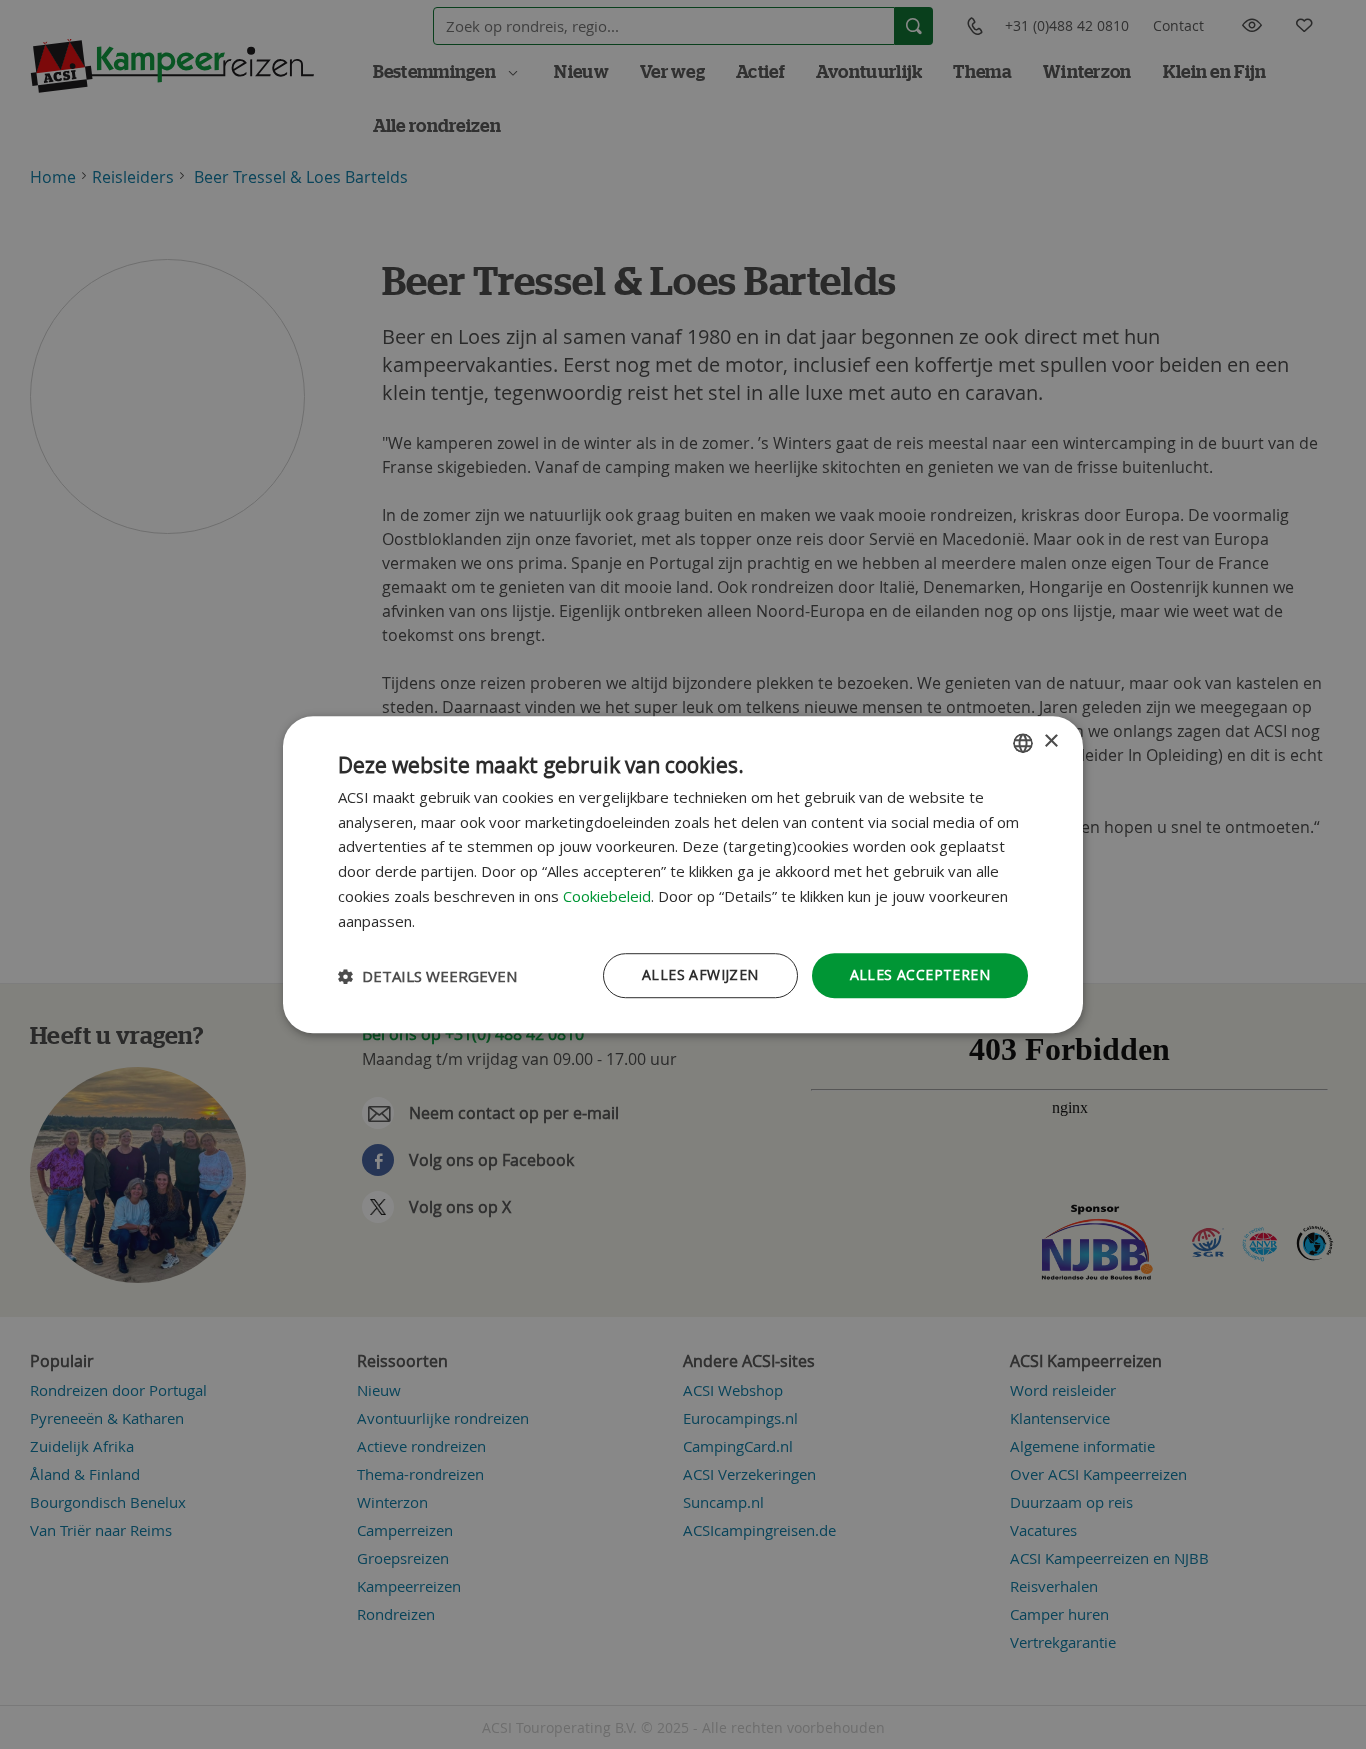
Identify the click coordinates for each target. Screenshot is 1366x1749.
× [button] (1050, 741)
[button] (427, 976)
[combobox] (1023, 743)
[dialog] (683, 875)
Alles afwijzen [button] (700, 975)
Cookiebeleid (607, 896)
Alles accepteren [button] (920, 975)
